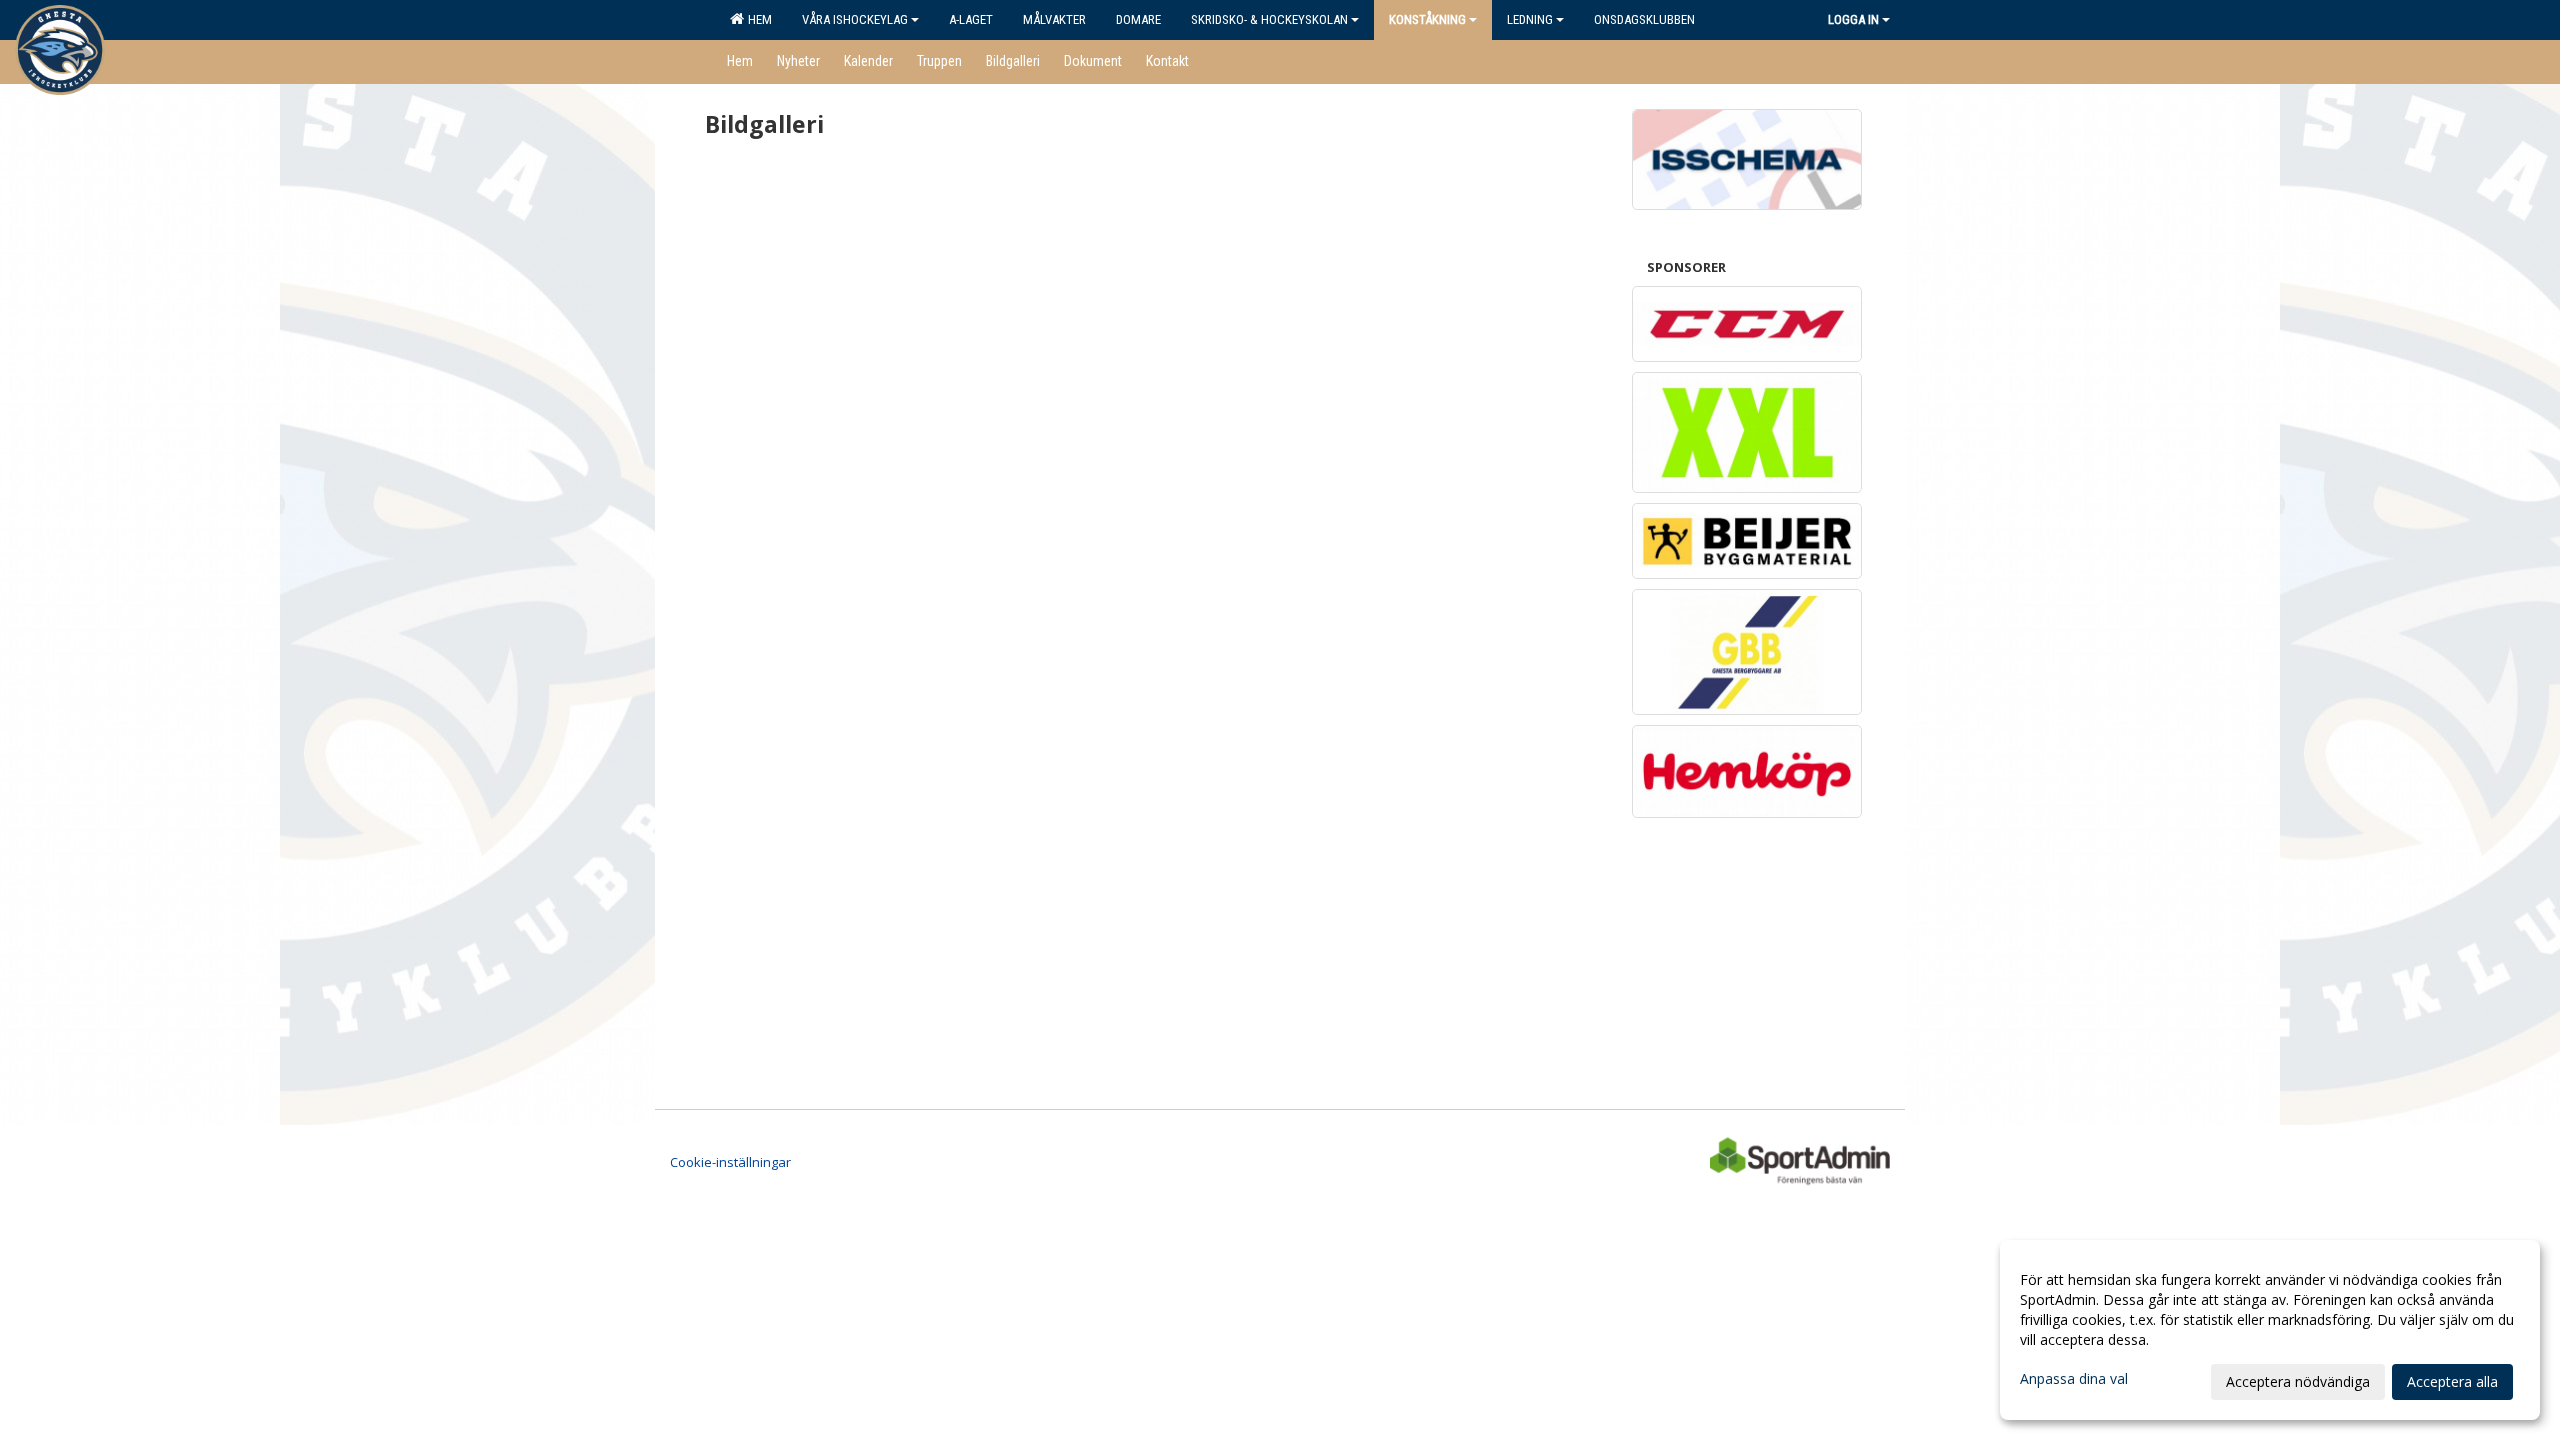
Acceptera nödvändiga (2298, 1381)
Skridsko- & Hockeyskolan (1269, 19)
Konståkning (1427, 19)
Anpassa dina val (2074, 1379)
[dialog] (2270, 1330)
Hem (757, 19)
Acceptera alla (2452, 1381)
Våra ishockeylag (855, 19)
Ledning (1530, 19)
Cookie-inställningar (730, 1162)
